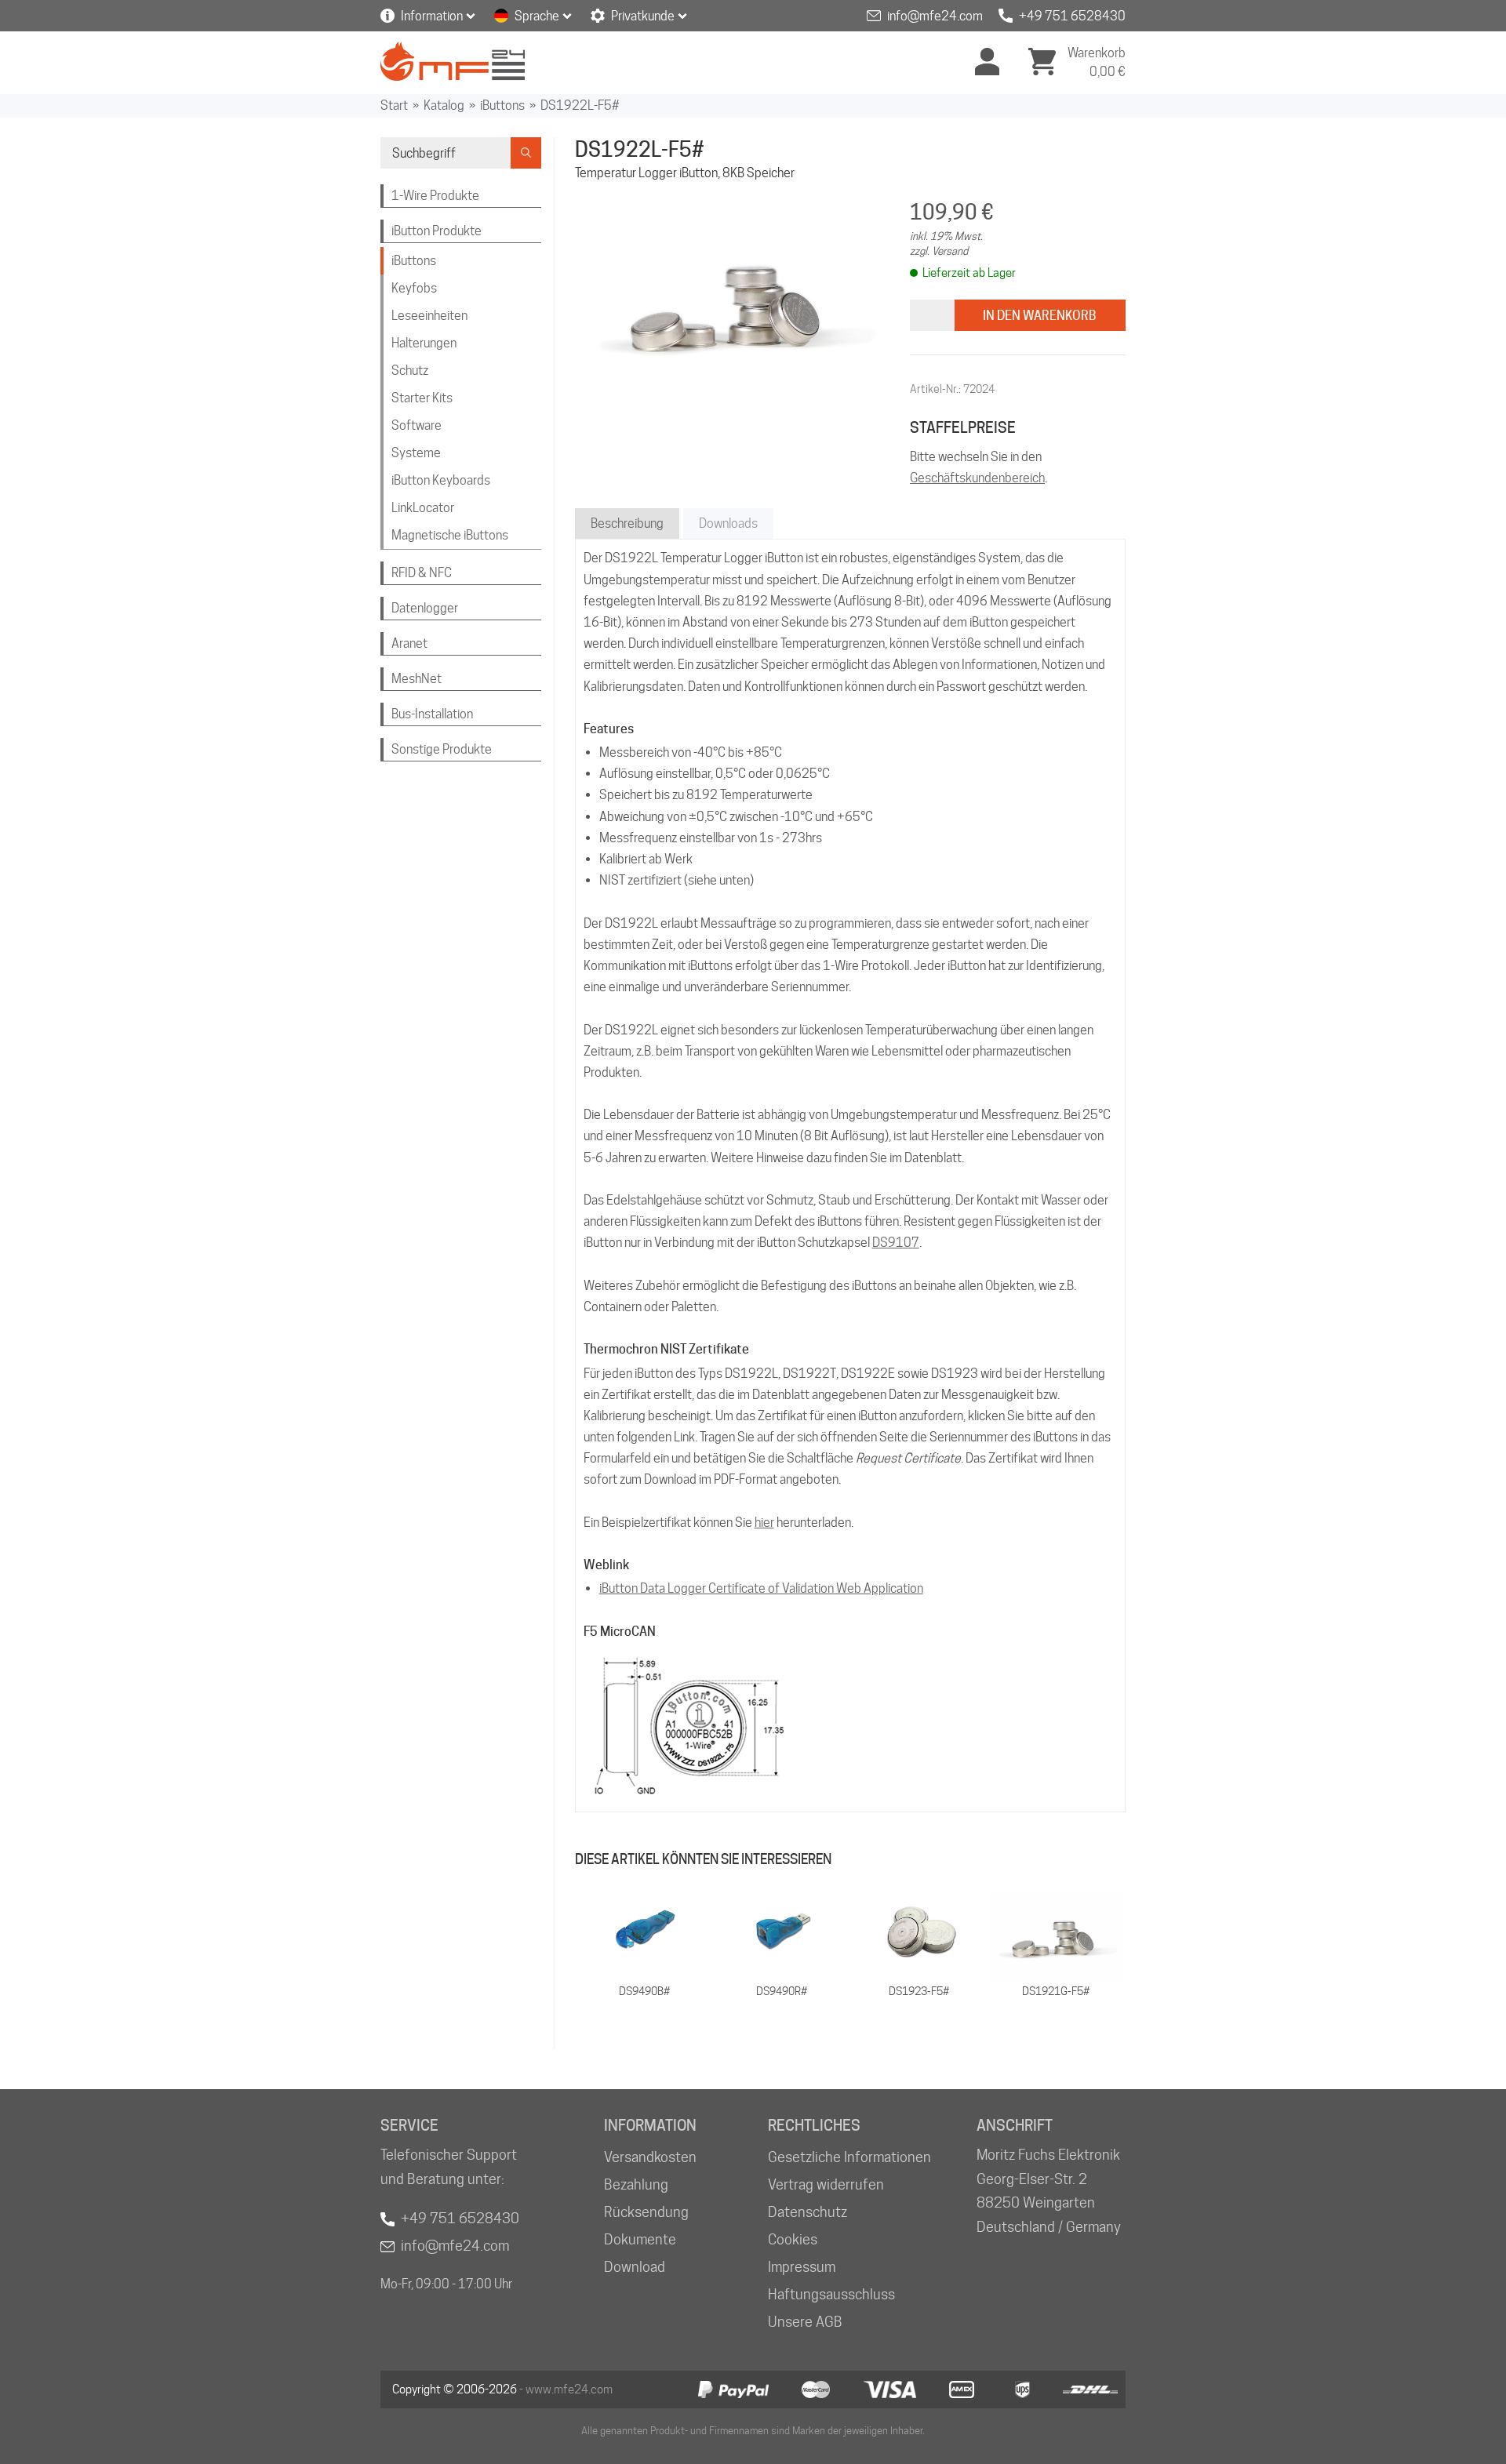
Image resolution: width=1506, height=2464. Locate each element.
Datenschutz (808, 2212)
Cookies (793, 2239)
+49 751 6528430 (1072, 16)
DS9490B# (644, 1991)
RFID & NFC (422, 573)
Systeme (416, 453)
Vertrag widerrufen (826, 2184)
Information (432, 16)
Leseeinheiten (429, 316)
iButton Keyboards (441, 480)
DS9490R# (782, 1991)
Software (417, 425)
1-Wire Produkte (435, 196)
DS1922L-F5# (580, 105)
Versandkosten (650, 2157)
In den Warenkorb (1040, 316)
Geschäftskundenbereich (977, 478)
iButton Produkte (437, 231)
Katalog (444, 105)
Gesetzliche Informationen (849, 2157)
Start (394, 105)
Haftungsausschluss (831, 2294)
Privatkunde (643, 16)
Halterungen (424, 343)
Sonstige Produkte (442, 749)
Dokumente (640, 2239)
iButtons (502, 105)
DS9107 (896, 1243)
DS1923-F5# (919, 1991)
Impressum (802, 2267)
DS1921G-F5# (1056, 1991)
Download (635, 2267)
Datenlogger (425, 608)
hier (764, 1523)
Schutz (410, 371)
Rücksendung (646, 2212)
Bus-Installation (432, 714)
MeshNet (417, 679)
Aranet (409, 643)
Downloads (728, 523)
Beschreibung (627, 523)
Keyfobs (414, 288)
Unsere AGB (805, 2322)
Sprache (537, 16)
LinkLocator (423, 508)
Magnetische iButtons (450, 535)
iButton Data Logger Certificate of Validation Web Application (761, 1588)
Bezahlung (636, 2184)
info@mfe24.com (935, 16)
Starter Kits (422, 398)
